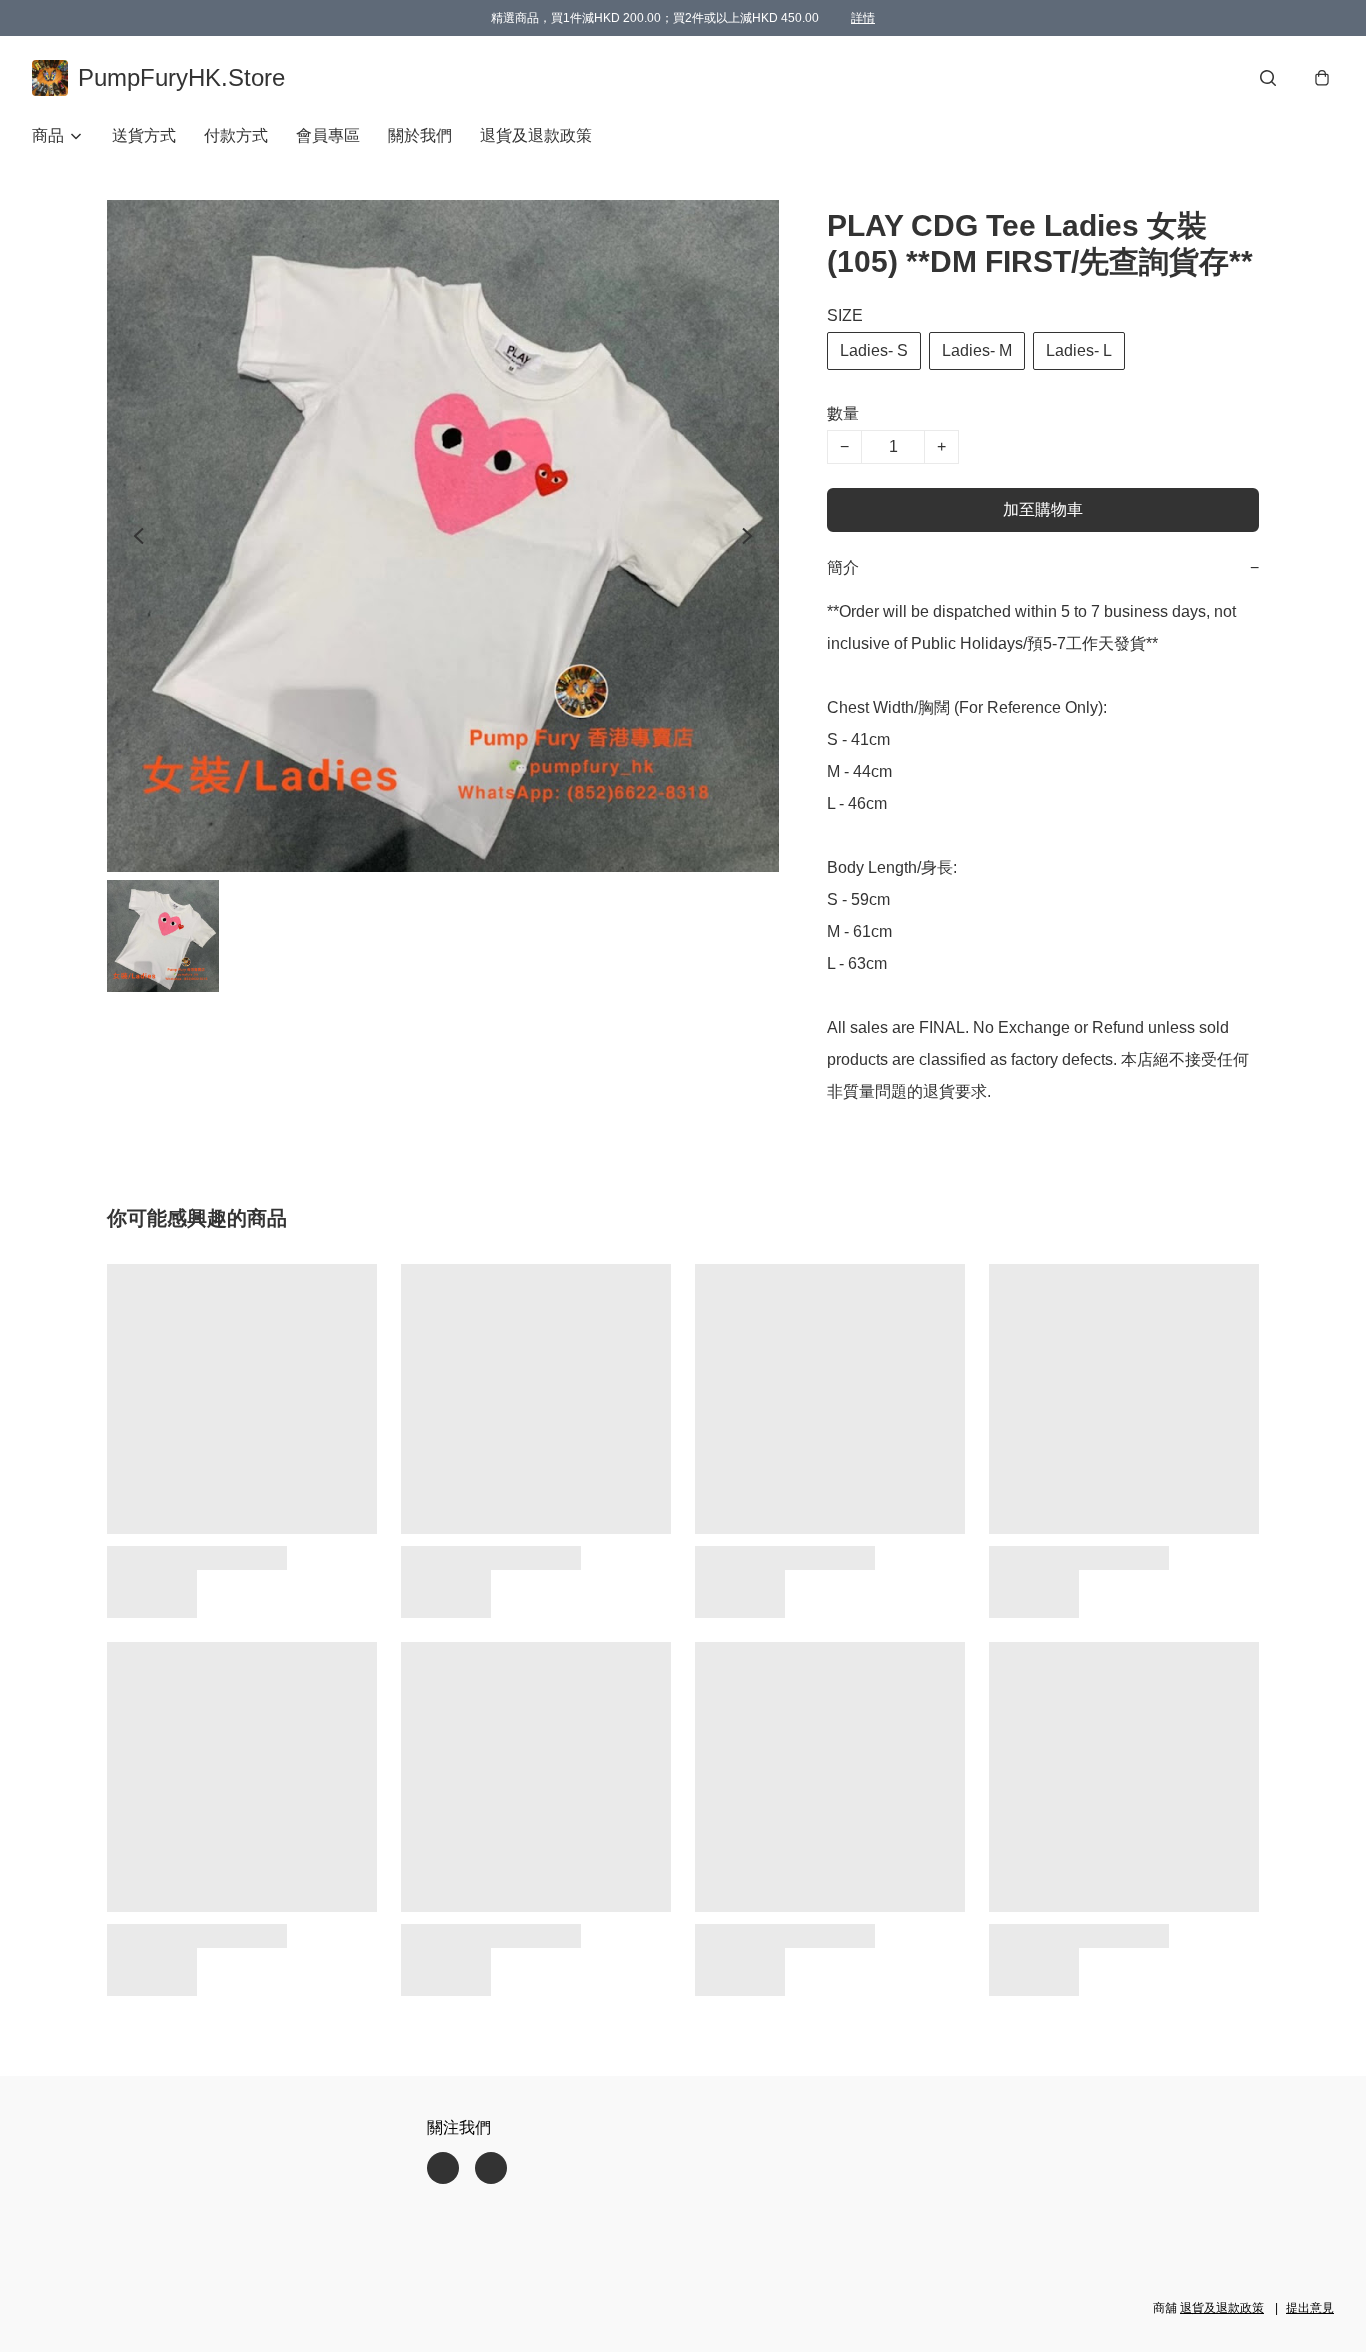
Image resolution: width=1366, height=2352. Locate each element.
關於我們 (420, 135)
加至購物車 (1043, 509)
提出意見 (1310, 2308)
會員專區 (328, 135)
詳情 (863, 18)
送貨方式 (144, 135)
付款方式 (236, 135)
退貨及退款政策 (536, 135)
